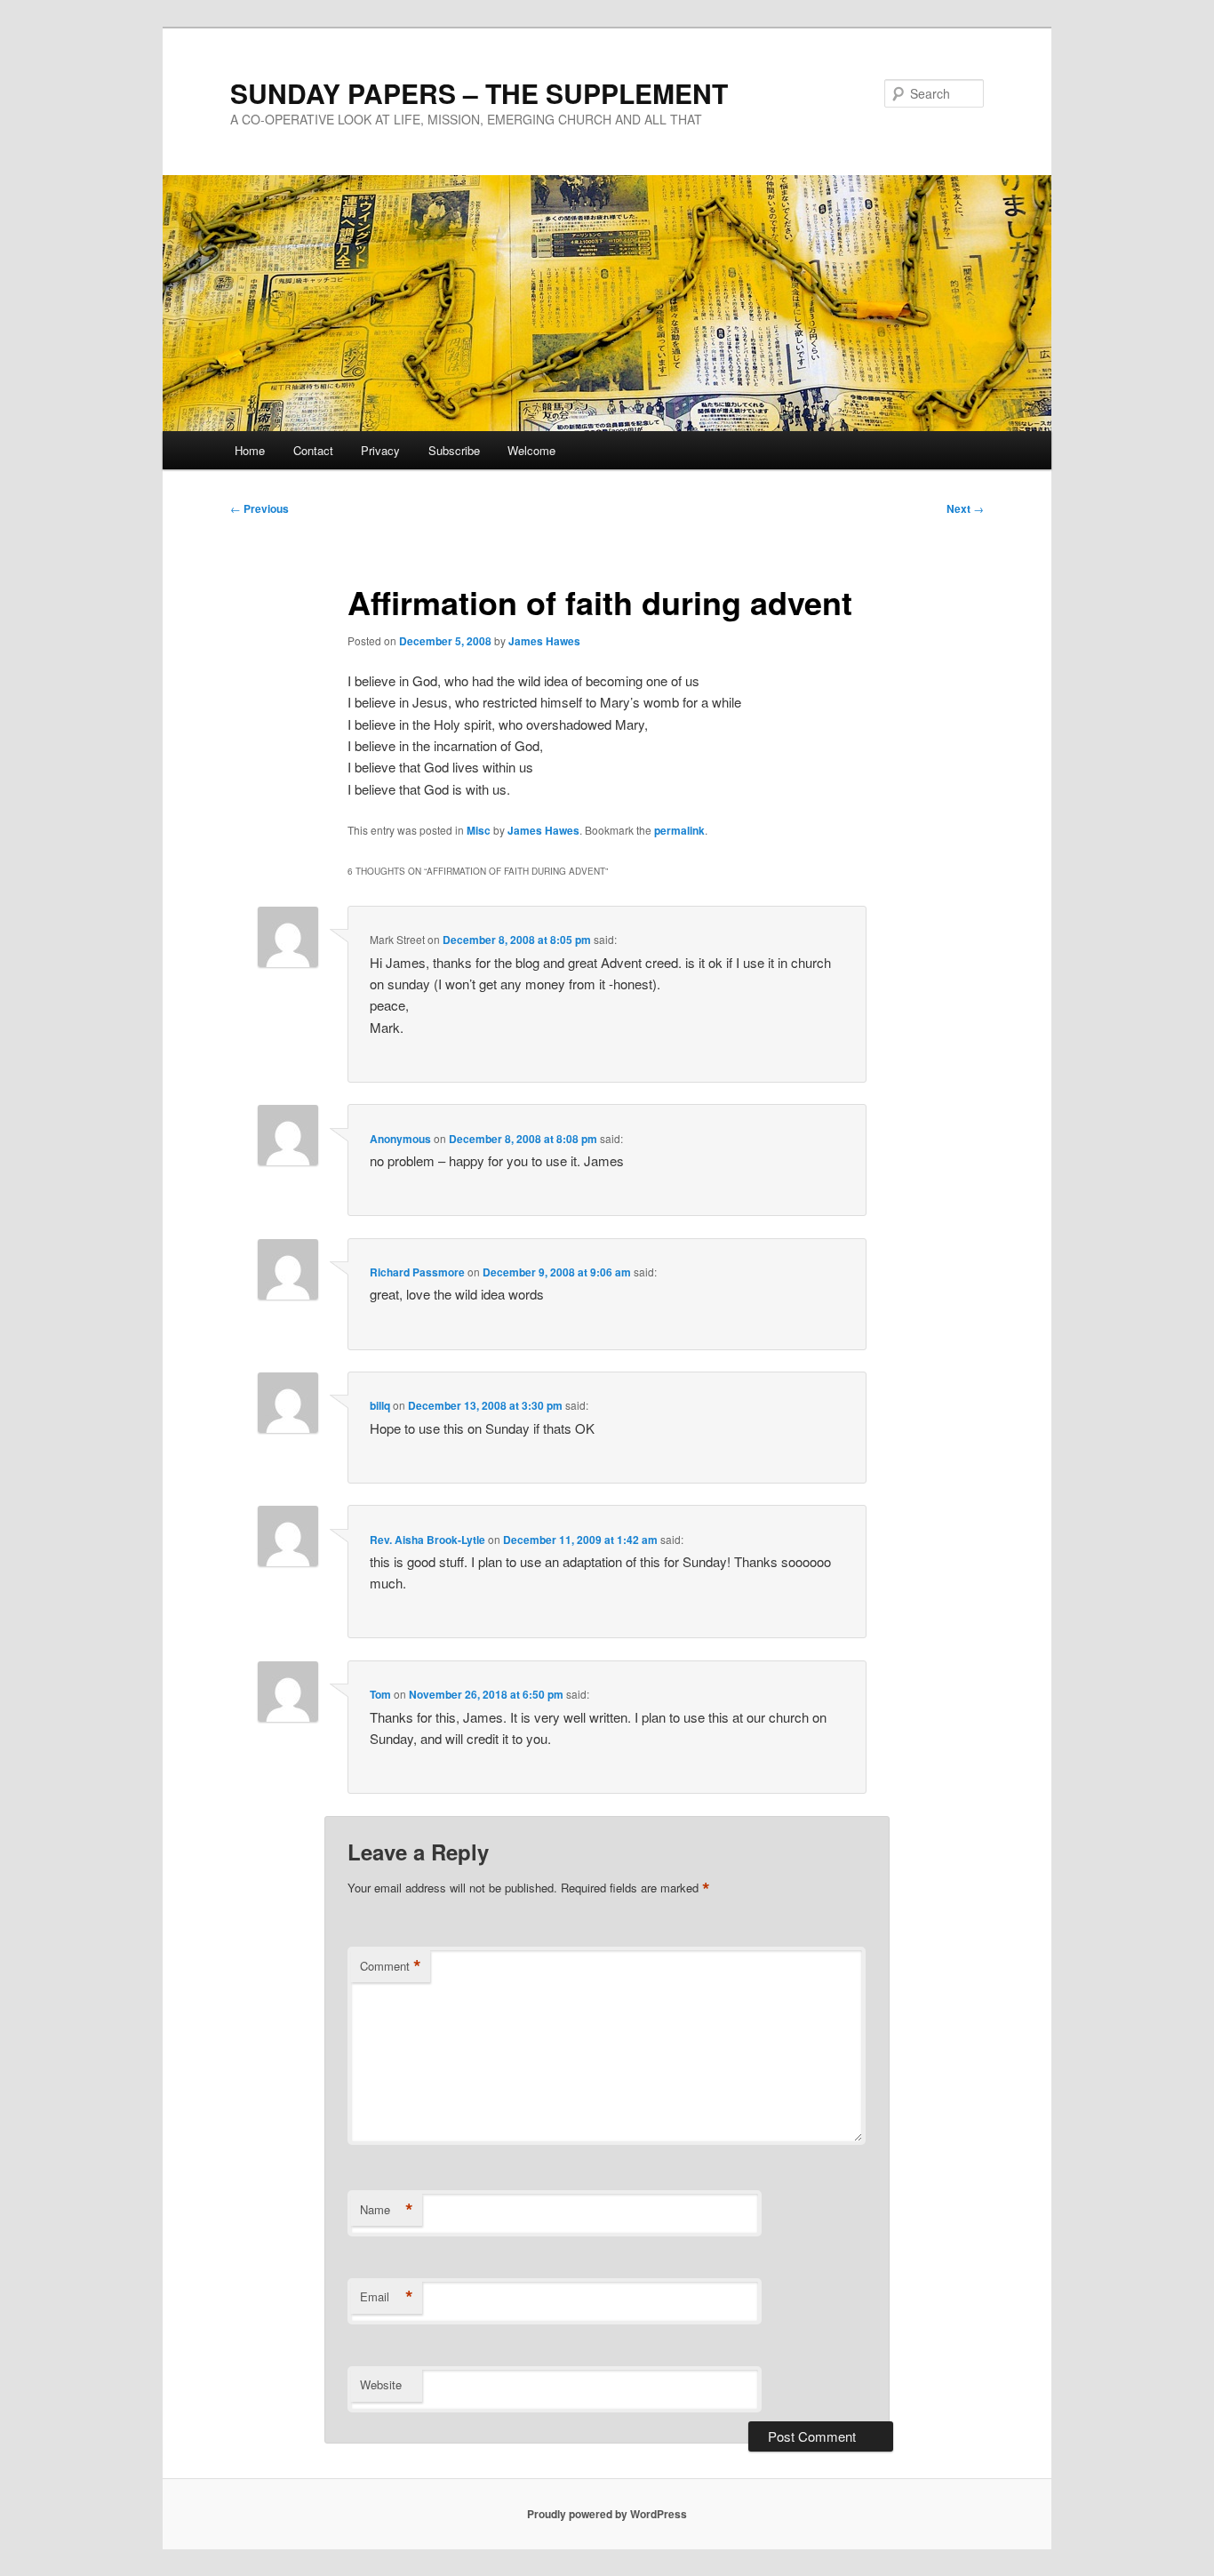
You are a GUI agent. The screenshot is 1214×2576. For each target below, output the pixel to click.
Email (387, 2297)
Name (387, 2210)
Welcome (531, 450)
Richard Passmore (417, 1272)
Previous (260, 508)
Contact (313, 450)
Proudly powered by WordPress (607, 2514)
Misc (479, 830)
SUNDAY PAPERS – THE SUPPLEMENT (479, 93)
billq (380, 1405)
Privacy (380, 450)
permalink (679, 830)
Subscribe (454, 450)
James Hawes (544, 641)
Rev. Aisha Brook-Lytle (427, 1540)
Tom (380, 1694)
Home (250, 450)
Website (381, 2384)
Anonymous (400, 1139)
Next (965, 508)
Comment (391, 1966)
